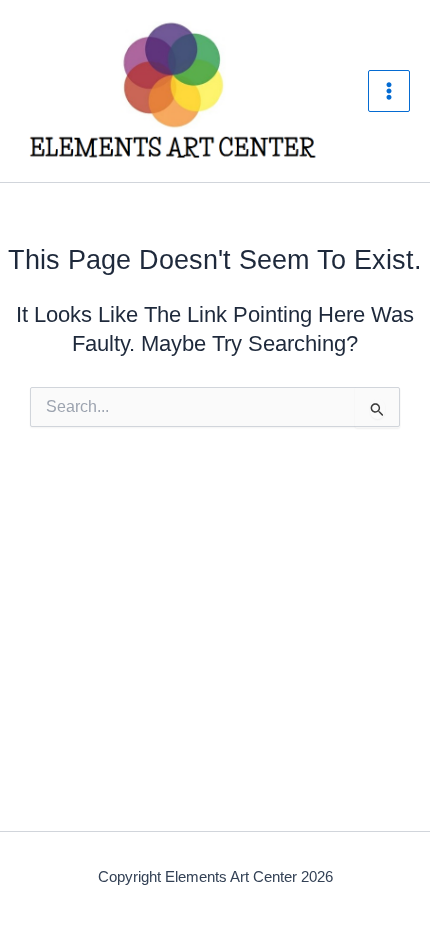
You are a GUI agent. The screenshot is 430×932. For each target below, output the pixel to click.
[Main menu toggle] (389, 91)
